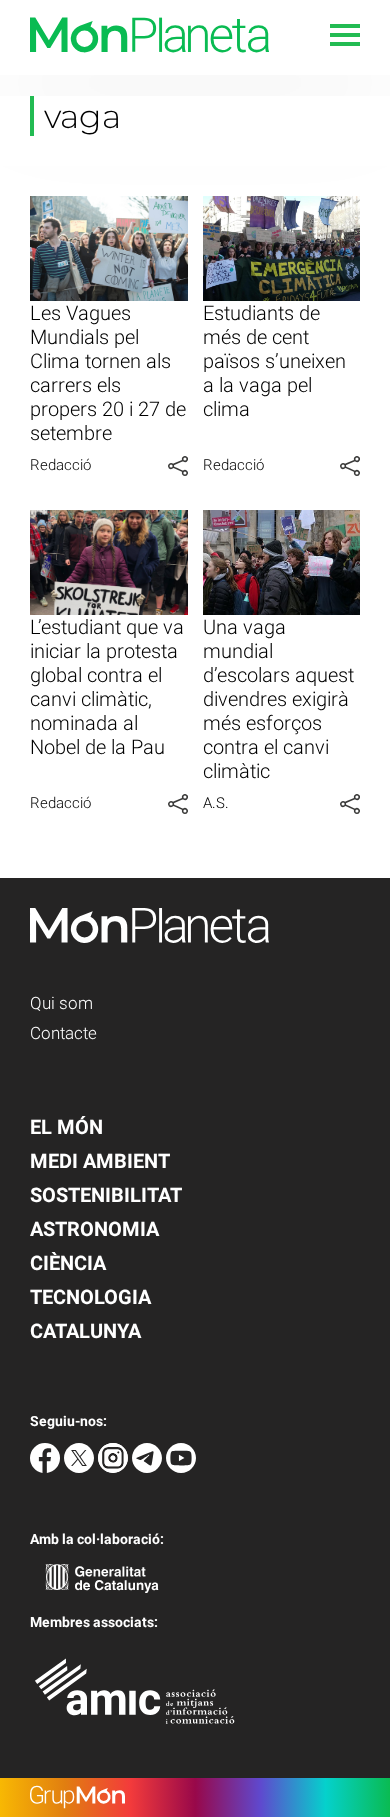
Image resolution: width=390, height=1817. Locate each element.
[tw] (81, 1467)
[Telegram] (149, 1467)
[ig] (115, 1467)
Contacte (63, 1033)
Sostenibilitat (106, 1195)
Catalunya (85, 1331)
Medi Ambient (100, 1161)
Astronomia (94, 1229)
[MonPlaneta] (134, 64)
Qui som (61, 1003)
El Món (66, 1127)
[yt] (181, 1467)
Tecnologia (90, 1297)
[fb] (47, 1467)
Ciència (68, 1263)
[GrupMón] (195, 1797)
